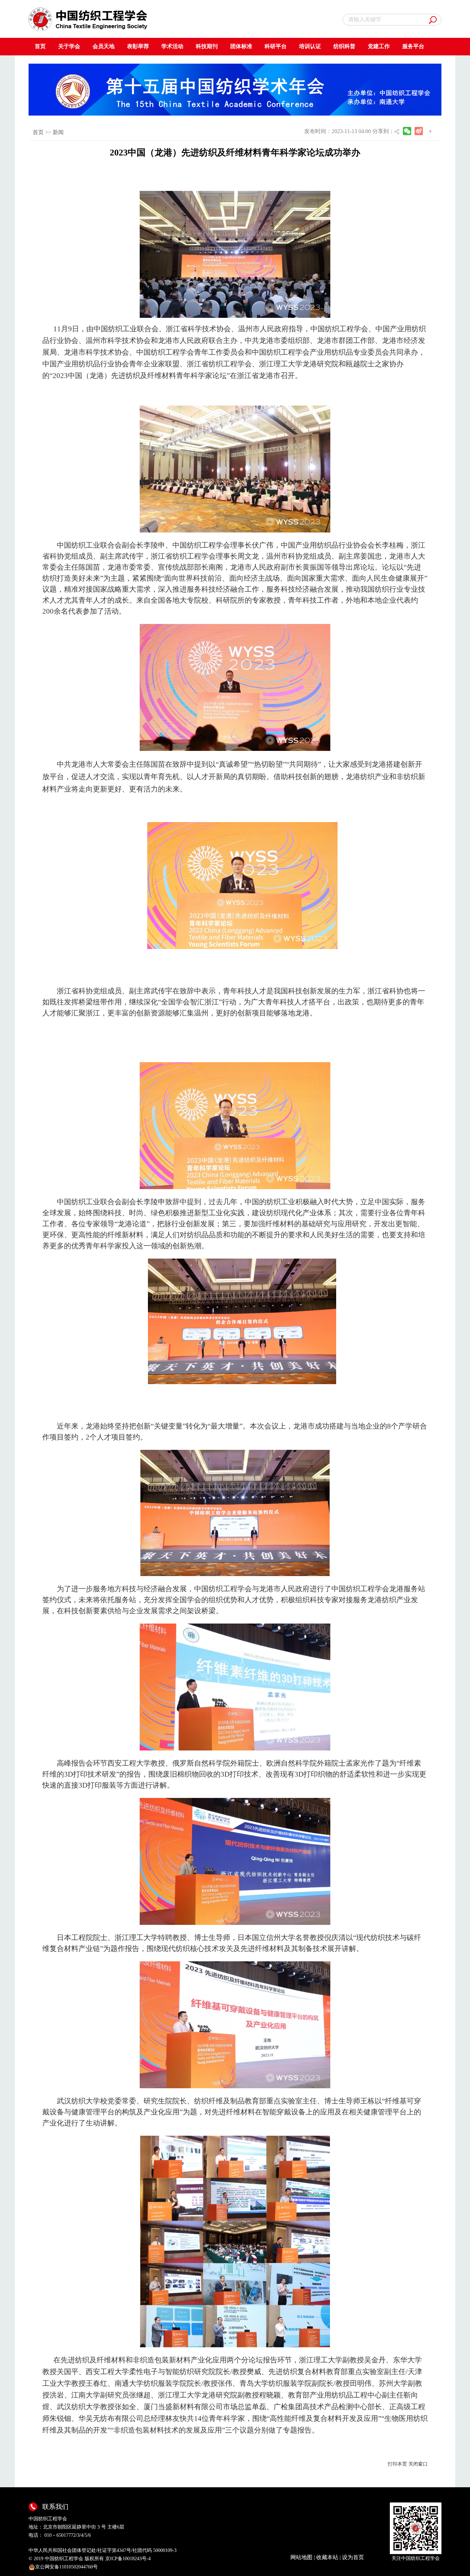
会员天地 (104, 46)
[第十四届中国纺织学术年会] (235, 89)
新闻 (58, 132)
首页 (40, 46)
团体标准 (241, 46)
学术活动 (172, 46)
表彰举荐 (138, 46)
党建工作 (379, 46)
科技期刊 (207, 46)
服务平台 (413, 46)
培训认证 (310, 46)
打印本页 (397, 2464)
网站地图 (301, 2557)
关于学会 (69, 46)
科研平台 (276, 46)
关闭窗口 (418, 2464)
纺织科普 (344, 46)
